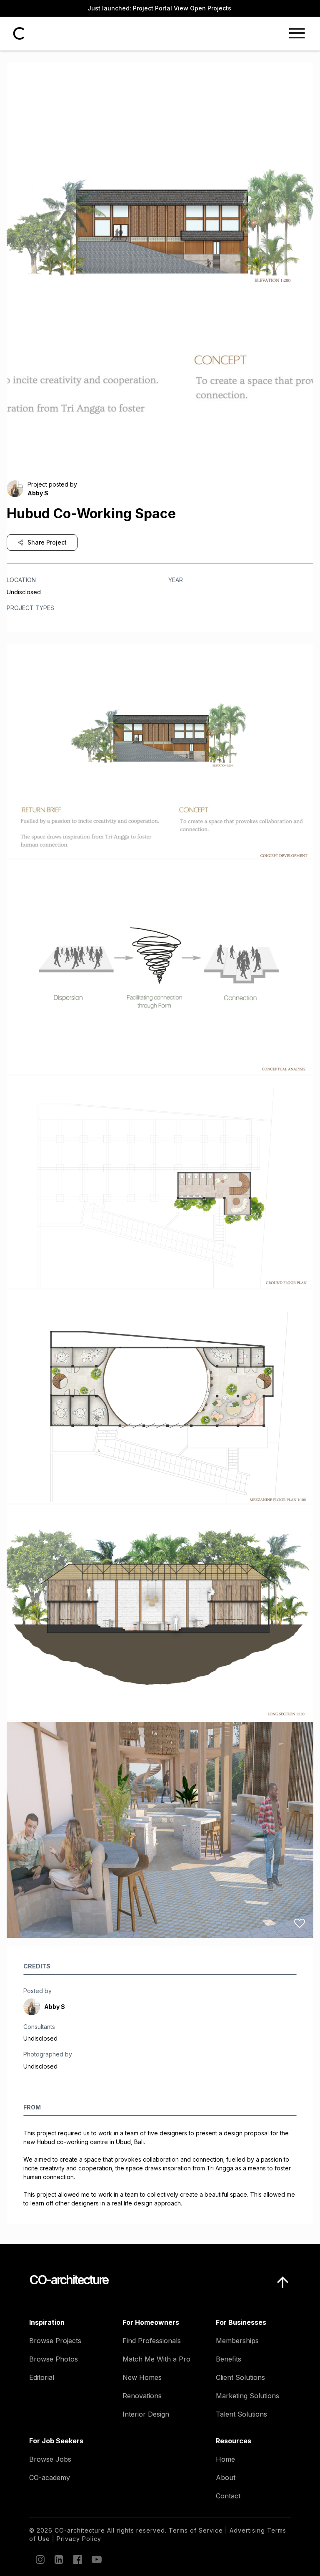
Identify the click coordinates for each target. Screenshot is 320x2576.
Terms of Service (196, 2530)
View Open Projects (203, 8)
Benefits (229, 2359)
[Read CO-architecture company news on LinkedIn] (58, 2559)
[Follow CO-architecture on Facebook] (77, 2559)
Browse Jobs (50, 2459)
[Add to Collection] (300, 843)
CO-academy (50, 2478)
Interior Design (146, 2414)
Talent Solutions (241, 2414)
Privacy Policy (79, 2539)
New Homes (142, 2377)
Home (225, 2459)
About (226, 2478)
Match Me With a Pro (156, 2359)
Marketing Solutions (247, 2396)
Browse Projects (55, 2341)
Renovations (142, 2396)
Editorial (42, 2377)
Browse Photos (54, 2359)
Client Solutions (240, 2377)
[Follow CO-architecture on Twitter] (96, 2559)
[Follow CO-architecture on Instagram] (40, 2559)
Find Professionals (152, 2341)
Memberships (237, 2341)
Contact (228, 2496)
